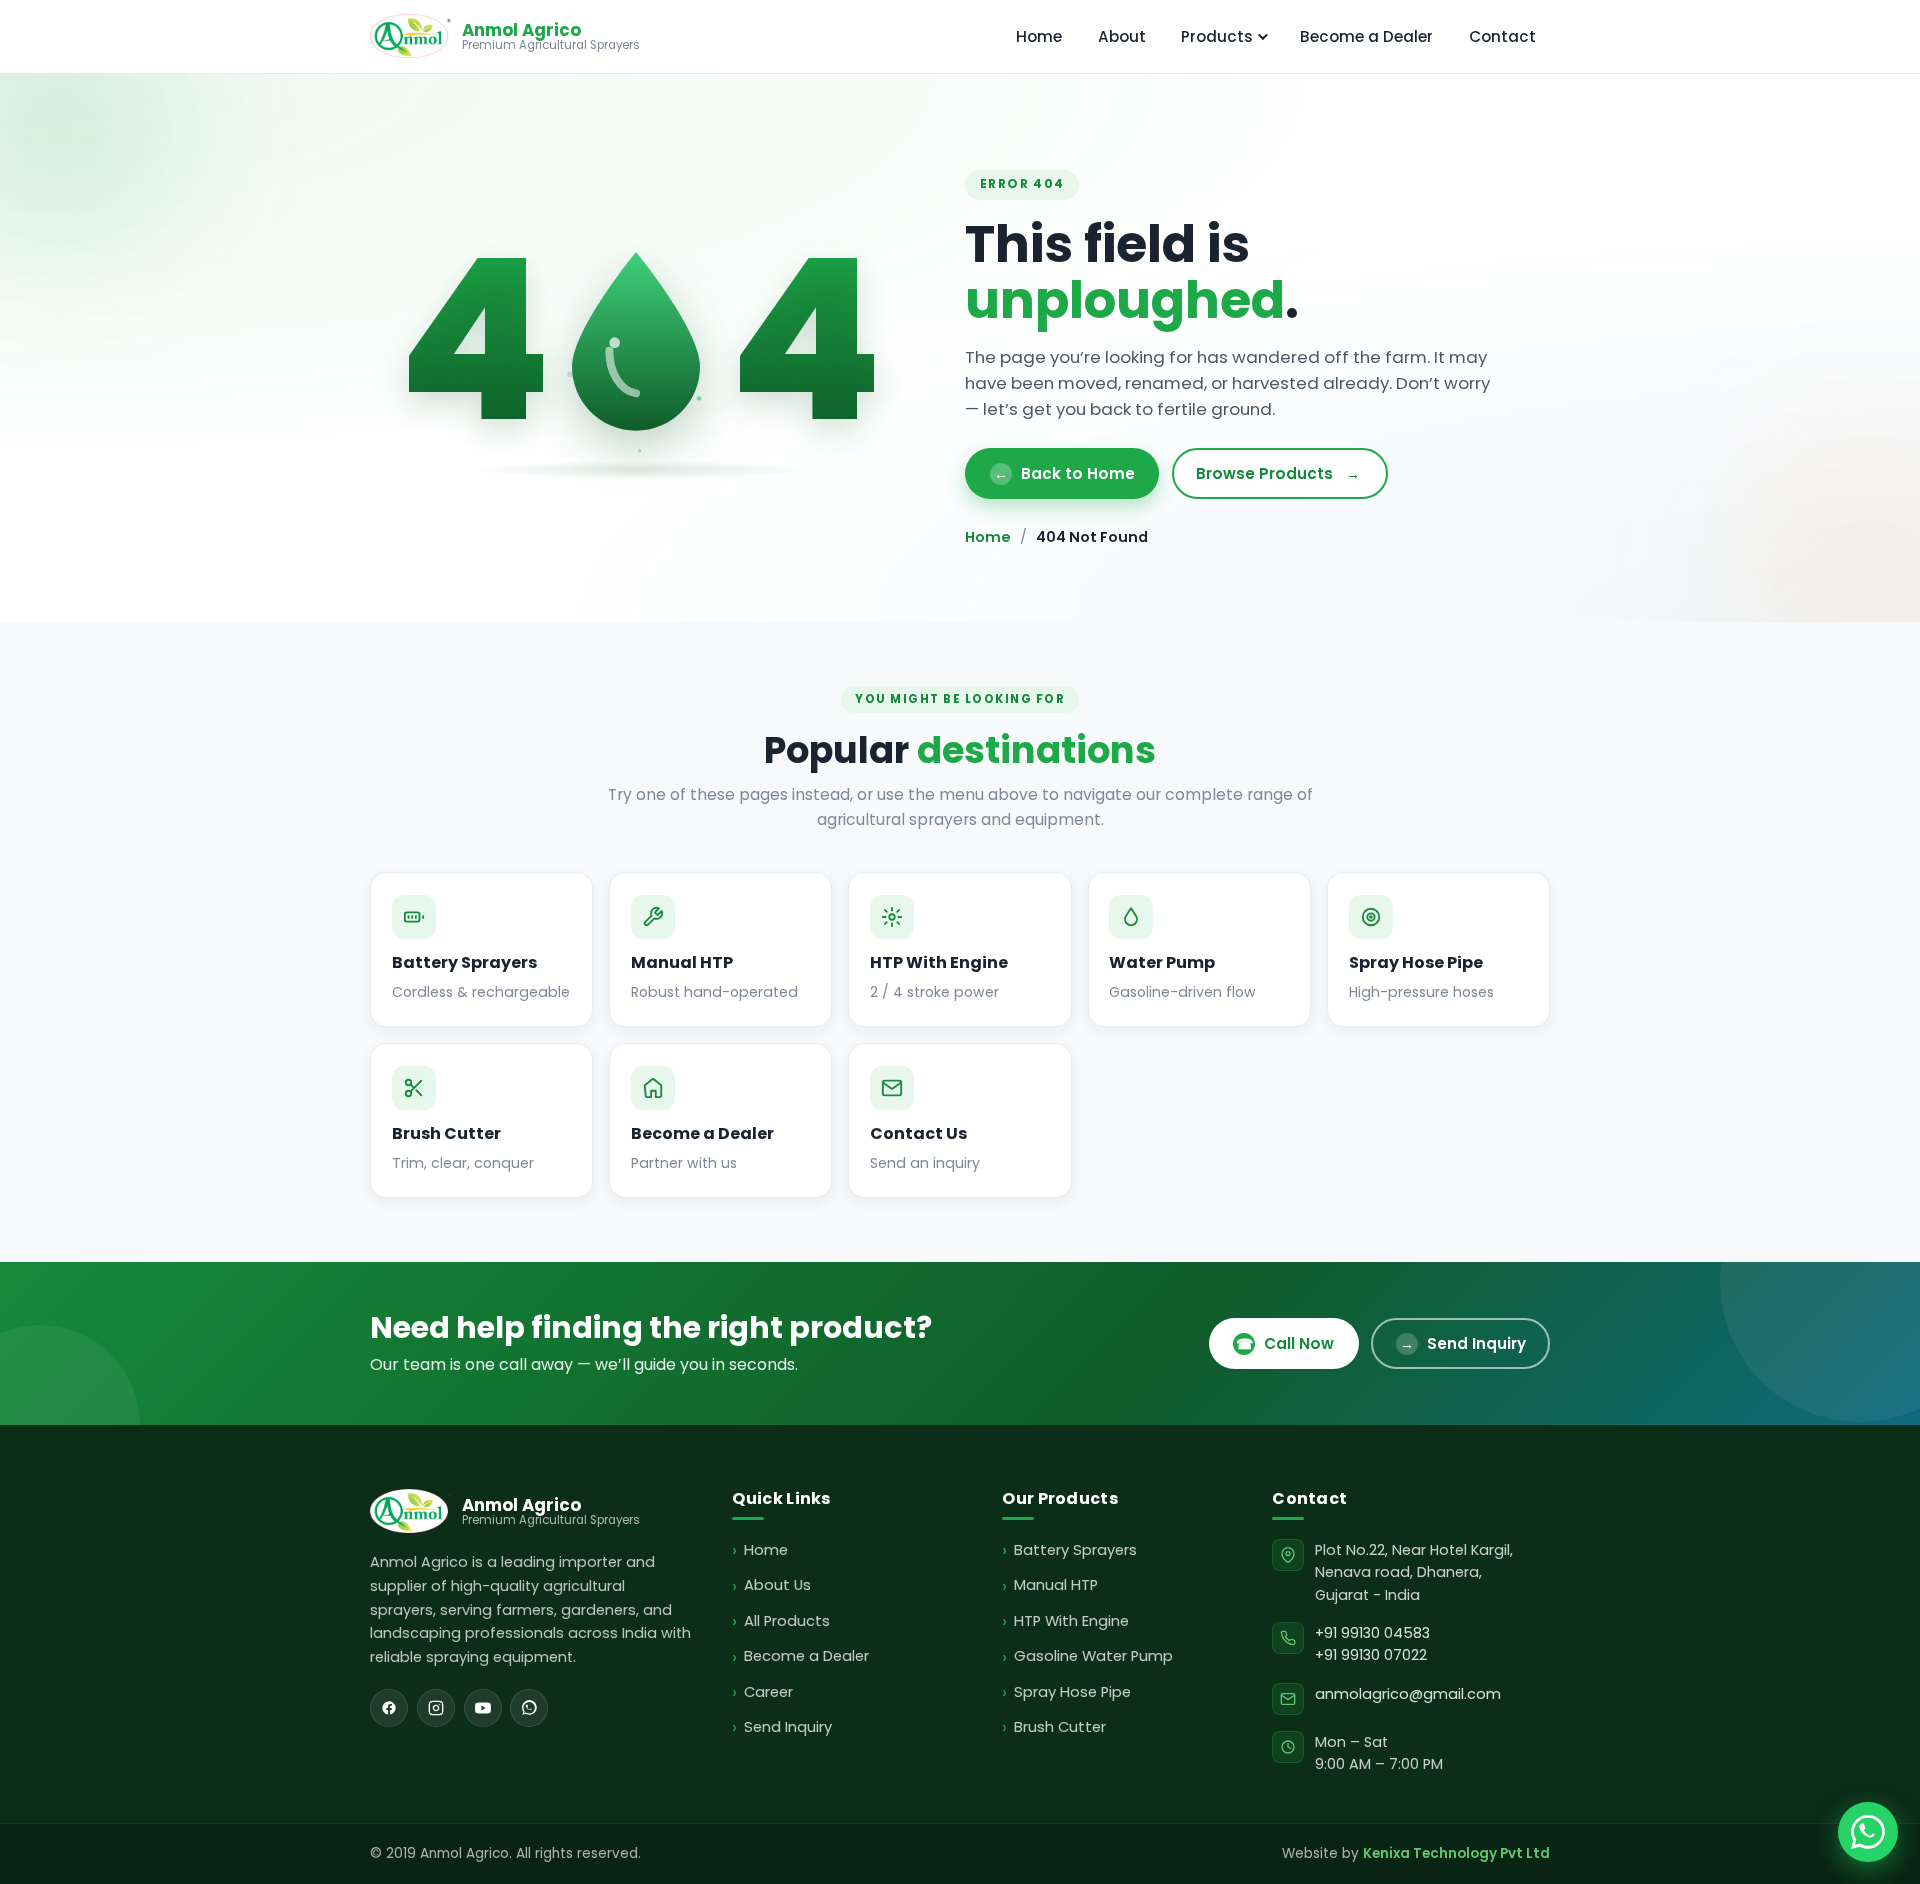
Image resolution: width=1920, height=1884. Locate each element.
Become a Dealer (1366, 36)
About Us (777, 1585)
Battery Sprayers (1075, 1550)
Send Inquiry (1463, 1343)
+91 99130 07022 (1371, 1655)
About (1122, 36)
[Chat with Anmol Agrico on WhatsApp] (1868, 1832)
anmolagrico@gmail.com (1408, 1694)
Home (1039, 36)
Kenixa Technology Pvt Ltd (1456, 1853)
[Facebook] (389, 1708)
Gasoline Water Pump (1093, 1656)
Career (768, 1692)
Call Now (1285, 1343)
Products (1217, 36)
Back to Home (1064, 473)
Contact (1502, 36)
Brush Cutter (1059, 1727)
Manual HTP (1055, 1585)
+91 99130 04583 (1372, 1633)
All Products (786, 1621)
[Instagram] (436, 1708)
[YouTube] (483, 1708)
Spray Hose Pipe (1072, 1692)
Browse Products (1278, 473)
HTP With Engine (1071, 1621)
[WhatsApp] (529, 1708)
